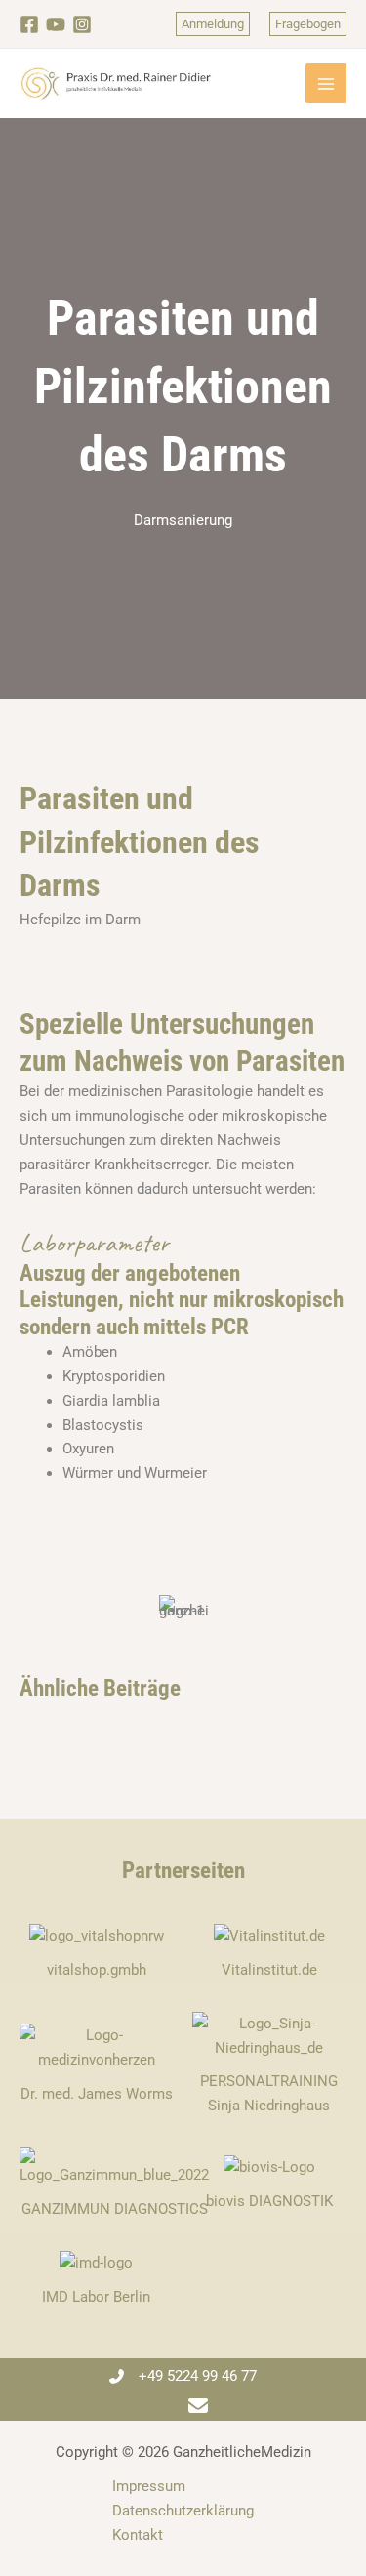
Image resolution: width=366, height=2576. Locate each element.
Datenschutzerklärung (183, 2511)
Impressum (149, 2486)
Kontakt (138, 2535)
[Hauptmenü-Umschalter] (326, 84)
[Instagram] (82, 24)
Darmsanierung (183, 520)
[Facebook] (29, 24)
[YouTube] (56, 24)
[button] (213, 24)
